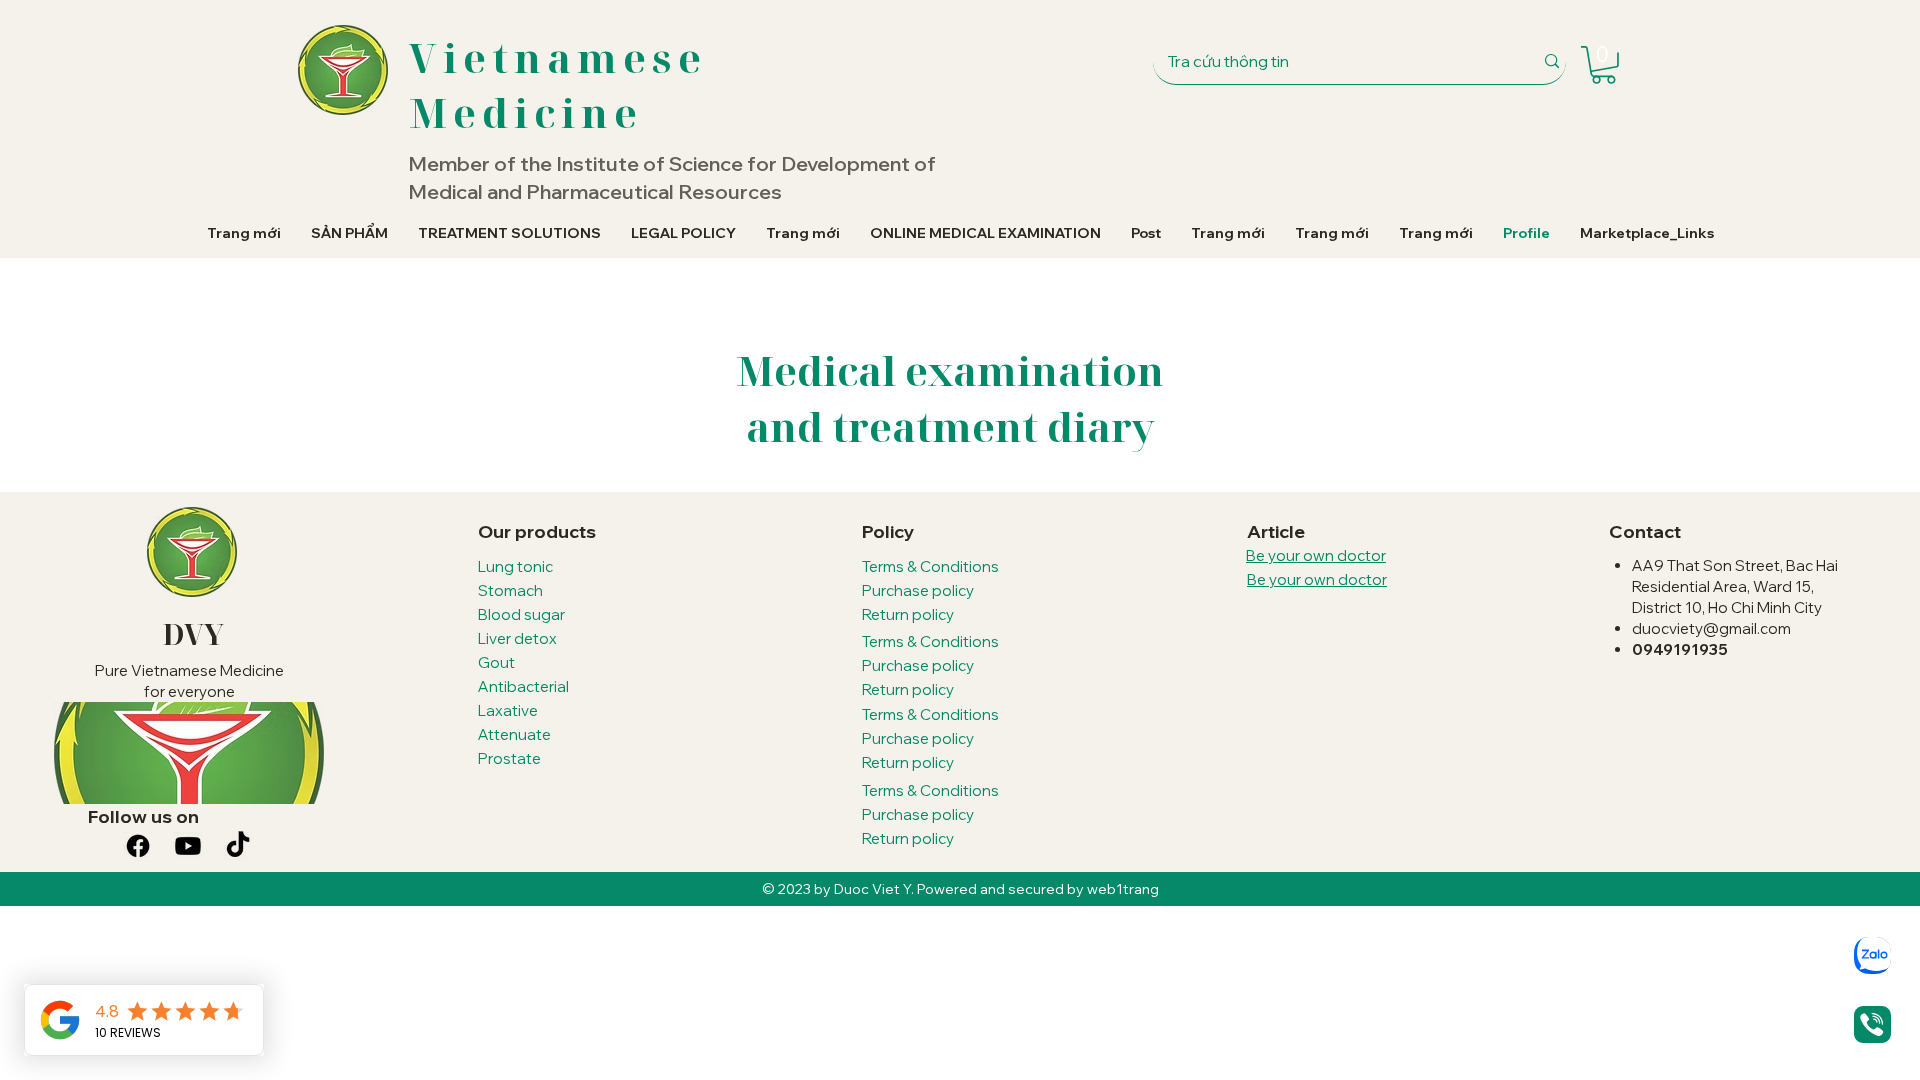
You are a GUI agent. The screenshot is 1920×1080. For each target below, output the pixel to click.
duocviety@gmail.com (1711, 628)
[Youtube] (188, 846)
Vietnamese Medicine (558, 85)
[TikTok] (238, 846)
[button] (1603, 65)
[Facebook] (138, 846)
